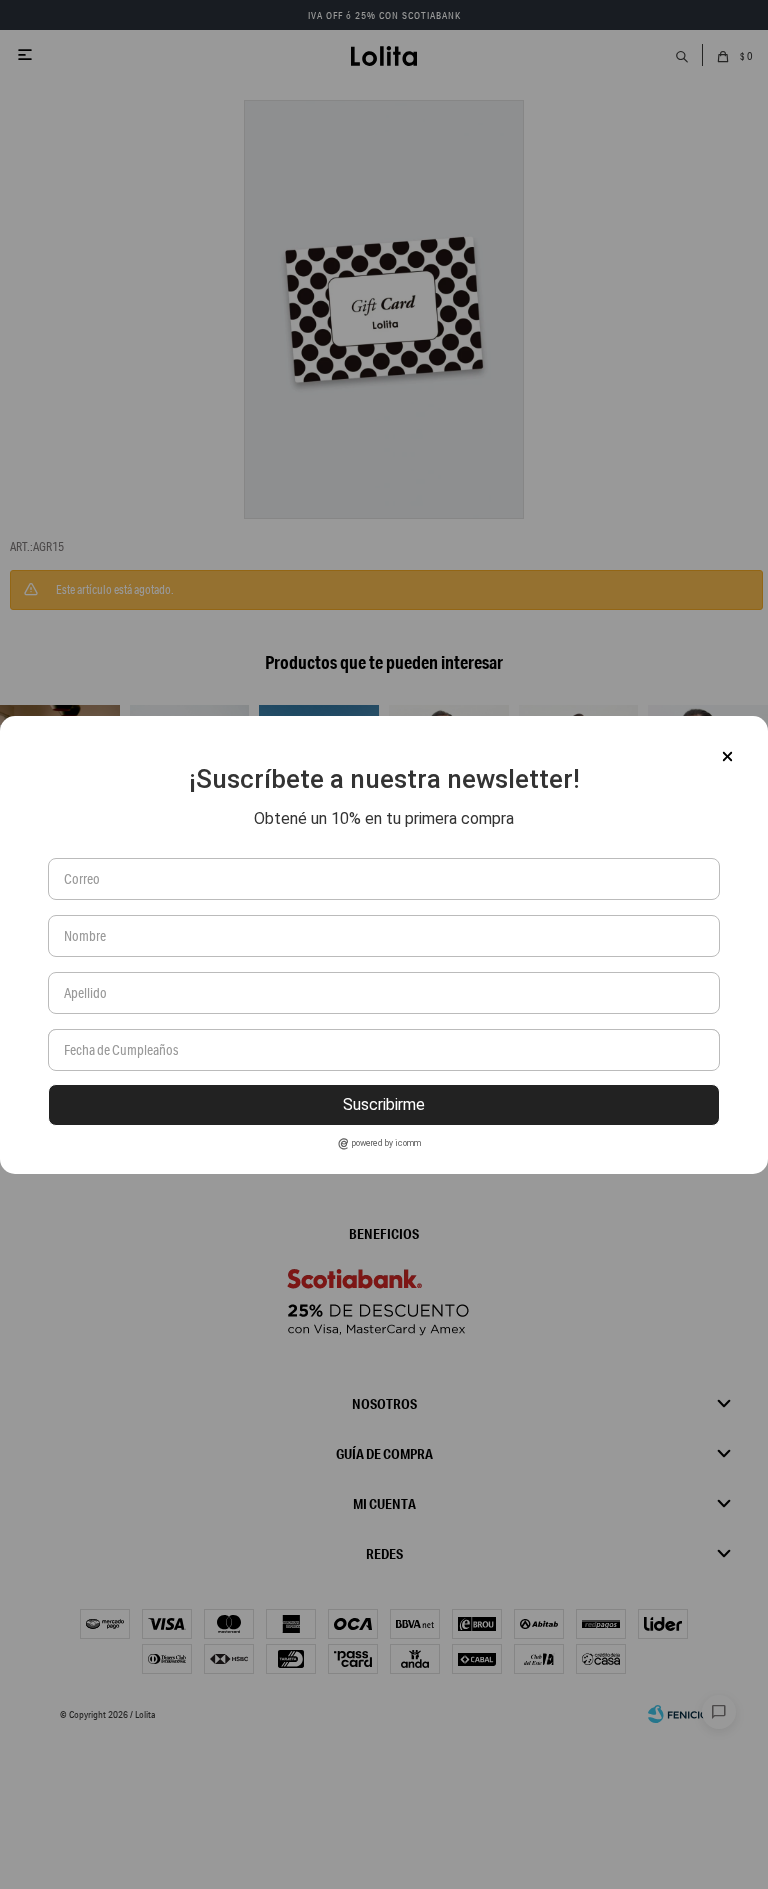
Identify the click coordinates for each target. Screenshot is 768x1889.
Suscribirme (384, 1104)
